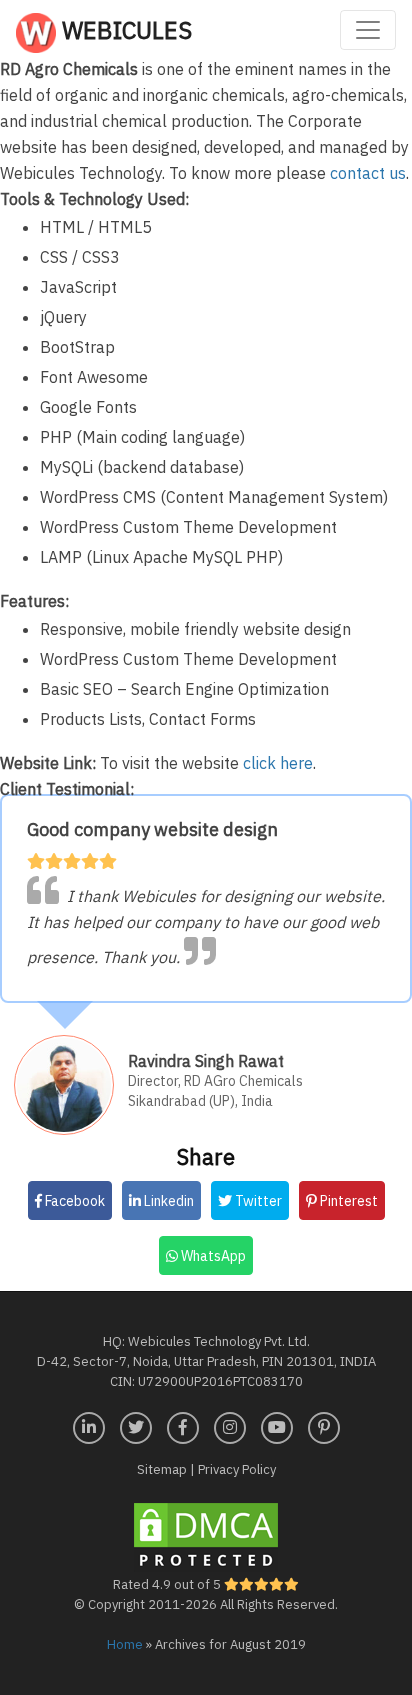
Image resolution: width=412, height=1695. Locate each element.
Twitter (257, 1201)
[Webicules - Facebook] (183, 1425)
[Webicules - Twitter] (136, 1425)
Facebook (73, 1201)
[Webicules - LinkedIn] (89, 1425)
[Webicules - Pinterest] (324, 1425)
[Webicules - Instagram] (230, 1425)
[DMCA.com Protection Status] (206, 1535)
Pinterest (347, 1201)
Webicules (124, 30)
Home (125, 1644)
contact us (368, 173)
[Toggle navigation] (368, 30)
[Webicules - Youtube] (277, 1425)
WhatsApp (212, 1256)
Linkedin (167, 1201)
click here (278, 763)
